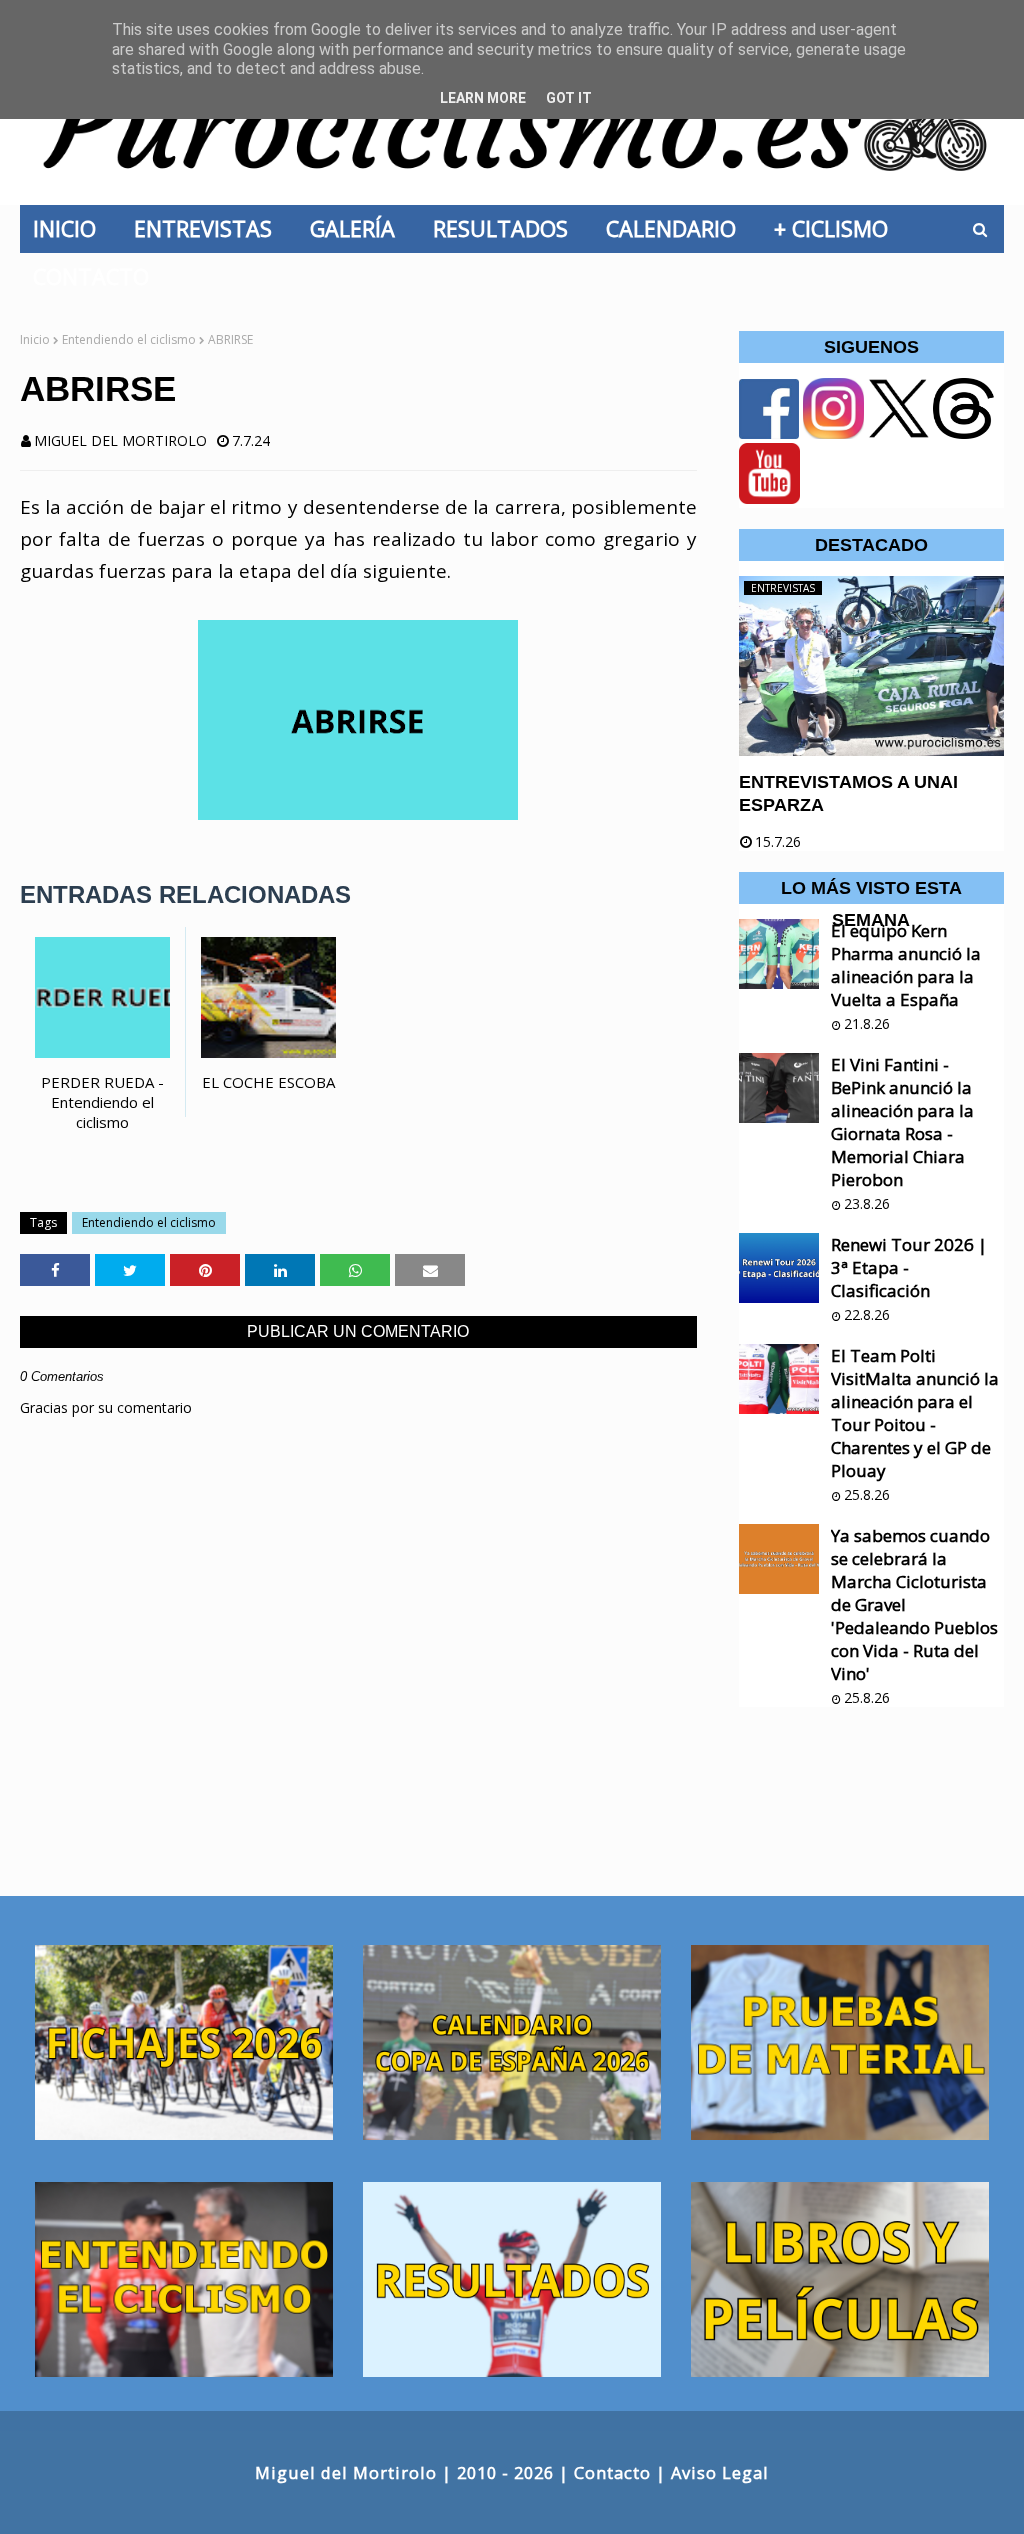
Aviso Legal (720, 2472)
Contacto (612, 2472)
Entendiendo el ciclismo (129, 339)
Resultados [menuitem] (506, 228)
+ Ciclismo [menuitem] (837, 228)
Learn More (483, 98)
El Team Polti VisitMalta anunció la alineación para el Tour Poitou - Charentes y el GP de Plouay (915, 1413)
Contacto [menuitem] (97, 276)
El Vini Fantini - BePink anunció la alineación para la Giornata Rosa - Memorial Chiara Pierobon (902, 1122)
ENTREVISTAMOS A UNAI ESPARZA (848, 793)
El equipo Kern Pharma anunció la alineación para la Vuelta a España (906, 965)
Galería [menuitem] (358, 228)
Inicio (35, 339)
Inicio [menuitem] (70, 228)
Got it (569, 98)
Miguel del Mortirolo (120, 440)
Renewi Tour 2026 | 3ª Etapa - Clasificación (909, 1267)
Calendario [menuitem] (677, 228)
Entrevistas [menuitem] (209, 228)
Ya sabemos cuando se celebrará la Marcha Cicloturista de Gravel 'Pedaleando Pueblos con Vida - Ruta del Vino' (914, 1604)
